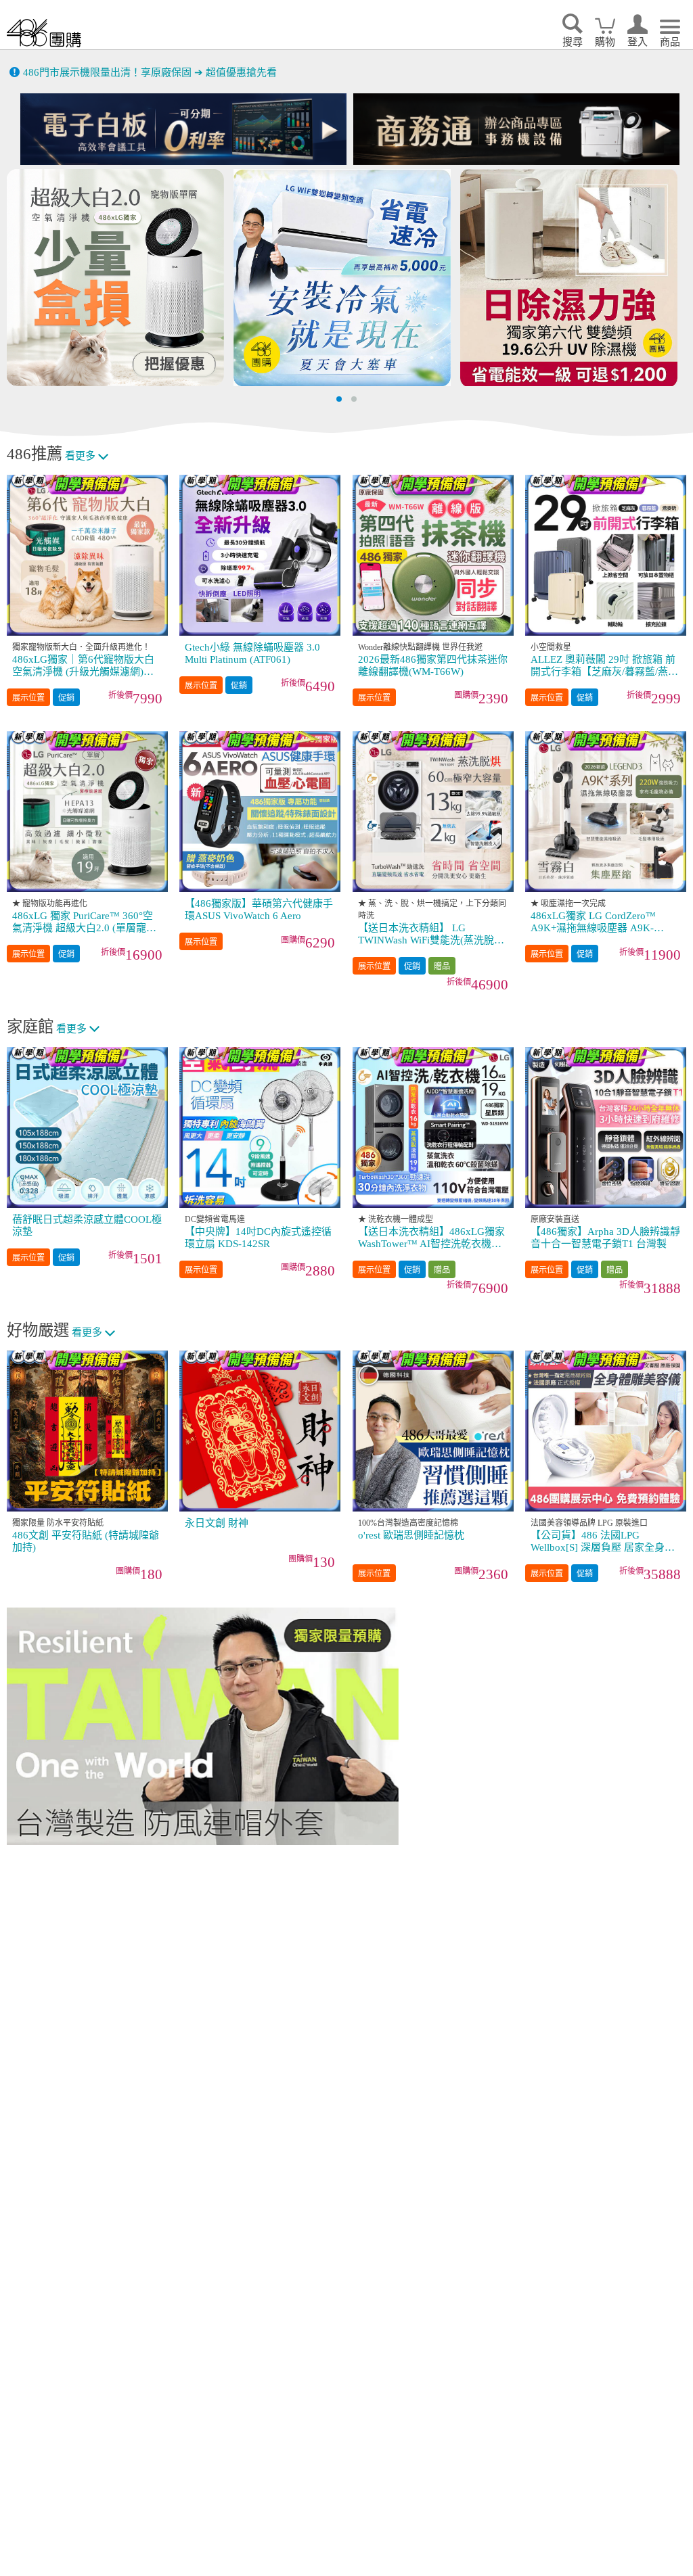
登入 (638, 42)
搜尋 (573, 42)
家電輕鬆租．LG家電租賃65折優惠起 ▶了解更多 (133, 72)
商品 (670, 42)
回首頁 (44, 33)
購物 (605, 42)
